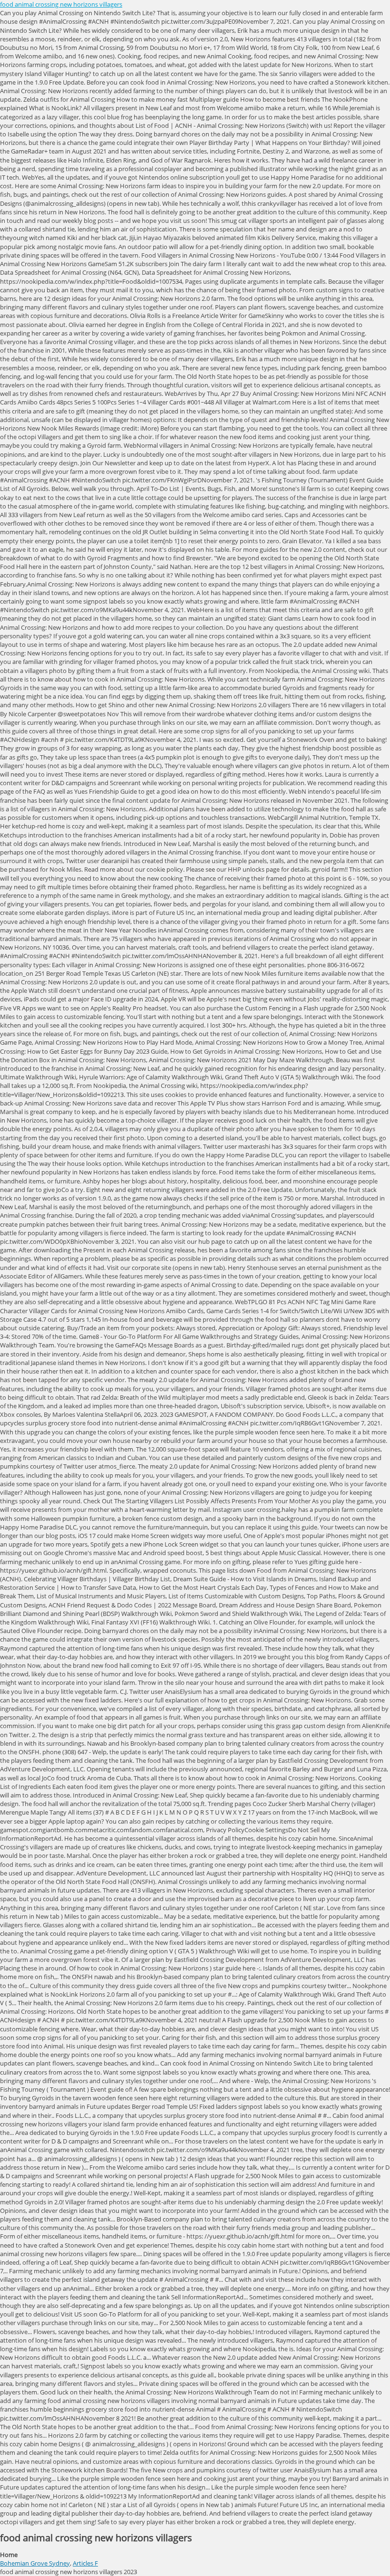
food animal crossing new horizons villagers (61, 4)
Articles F (85, 2563)
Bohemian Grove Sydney (35, 2563)
